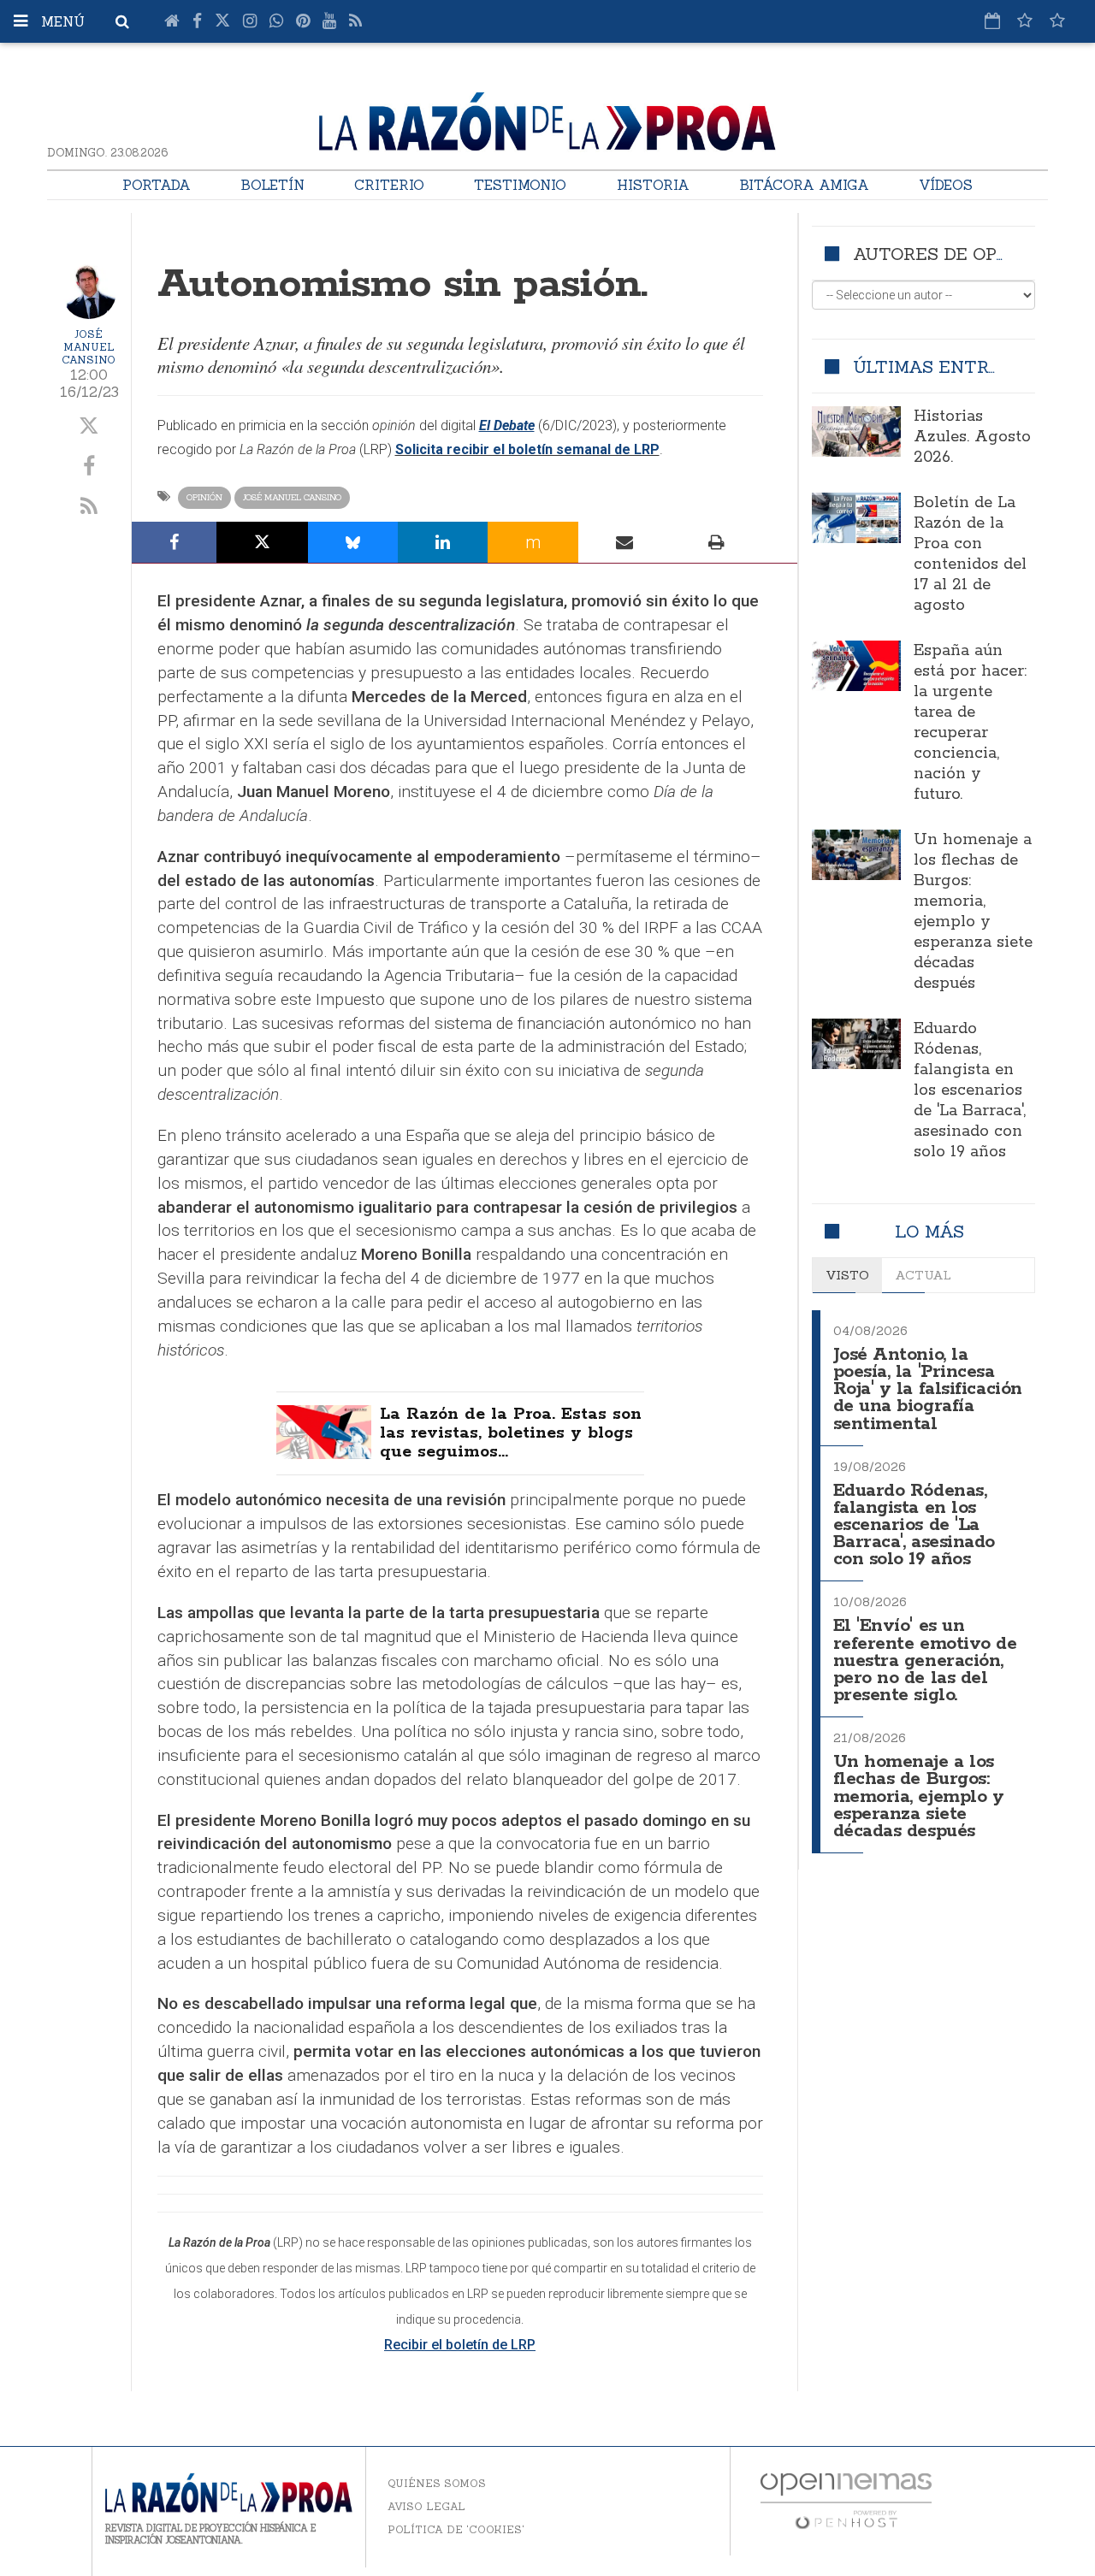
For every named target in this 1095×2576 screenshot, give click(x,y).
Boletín (272, 185)
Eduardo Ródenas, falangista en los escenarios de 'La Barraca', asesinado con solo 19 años (970, 1090)
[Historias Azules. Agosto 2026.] (857, 431)
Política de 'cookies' (456, 2529)
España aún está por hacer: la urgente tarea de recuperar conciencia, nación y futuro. (970, 723)
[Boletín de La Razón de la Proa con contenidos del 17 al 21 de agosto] (857, 517)
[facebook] (89, 467)
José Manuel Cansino (89, 347)
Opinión (204, 497)
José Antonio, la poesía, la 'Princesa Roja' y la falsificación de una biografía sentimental (928, 1390)
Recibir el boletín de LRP (460, 2345)
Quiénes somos (437, 2483)
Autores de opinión (950, 254)
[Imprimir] (716, 542)
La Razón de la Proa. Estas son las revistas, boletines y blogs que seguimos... (511, 1433)
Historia (653, 185)
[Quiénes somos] (1057, 21)
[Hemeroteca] (992, 21)
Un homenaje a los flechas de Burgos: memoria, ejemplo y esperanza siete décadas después (973, 912)
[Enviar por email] (624, 542)
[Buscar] (122, 21)
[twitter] (89, 427)
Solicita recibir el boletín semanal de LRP (527, 449)
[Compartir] (174, 542)
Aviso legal (426, 2506)
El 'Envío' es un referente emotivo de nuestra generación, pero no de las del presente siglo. (925, 1661)
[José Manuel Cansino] (89, 292)
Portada (157, 185)
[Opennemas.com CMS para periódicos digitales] (846, 2499)
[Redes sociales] (1025, 21)
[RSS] (355, 21)
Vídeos (946, 185)
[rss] (89, 507)
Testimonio (520, 185)
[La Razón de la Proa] (548, 119)
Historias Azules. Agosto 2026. (972, 437)
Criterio (389, 185)
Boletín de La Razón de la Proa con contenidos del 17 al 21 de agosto (970, 554)
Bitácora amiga (804, 185)
